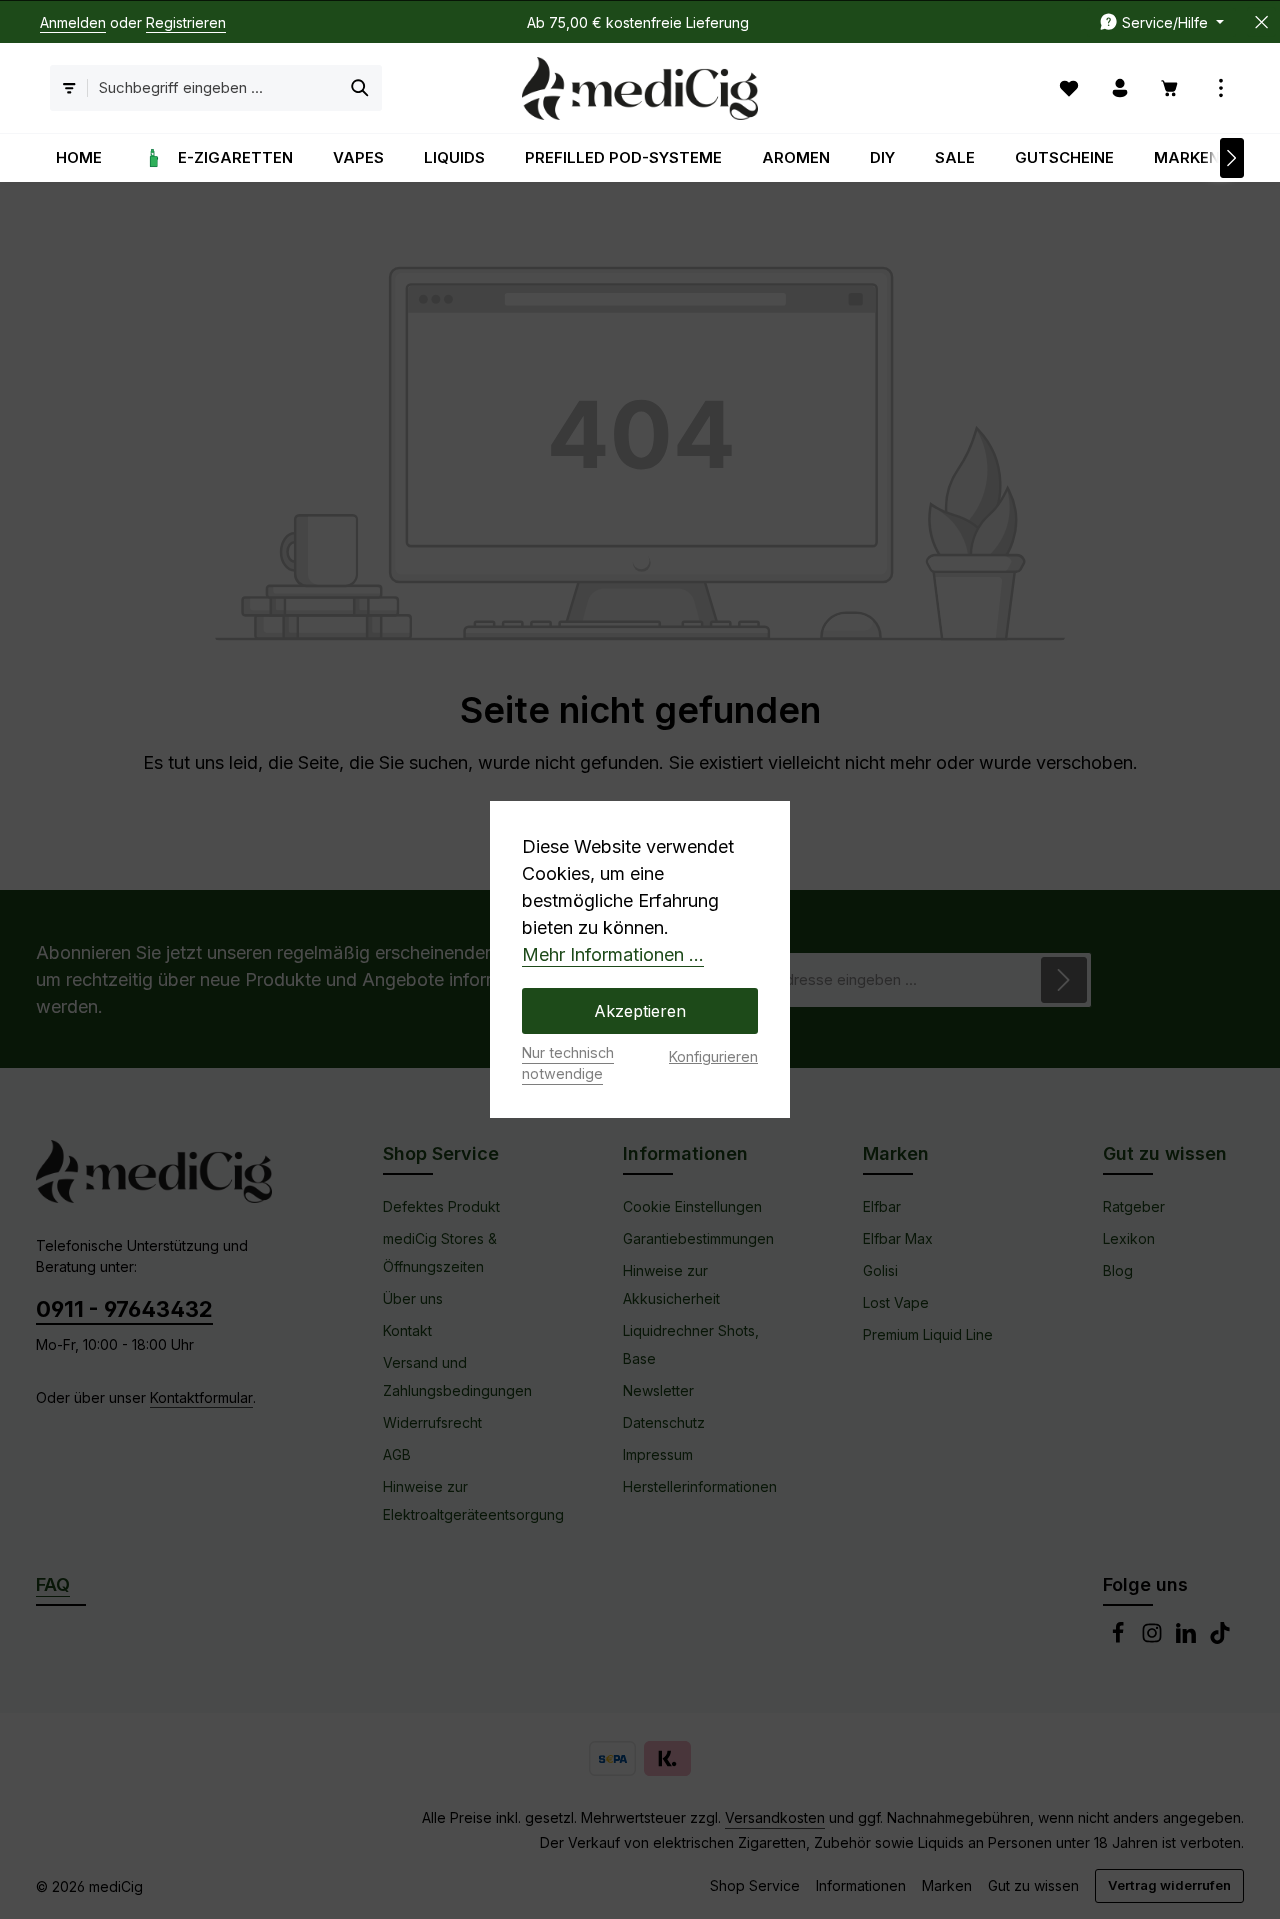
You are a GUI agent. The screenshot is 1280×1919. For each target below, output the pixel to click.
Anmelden (73, 22)
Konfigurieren (713, 1056)
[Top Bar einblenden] (1221, 88)
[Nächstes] (1232, 158)
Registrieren (186, 22)
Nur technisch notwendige (568, 1063)
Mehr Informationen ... (613, 954)
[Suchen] (360, 88)
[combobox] (213, 88)
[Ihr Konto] (1120, 88)
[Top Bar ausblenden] (1261, 22)
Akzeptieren (640, 1011)
